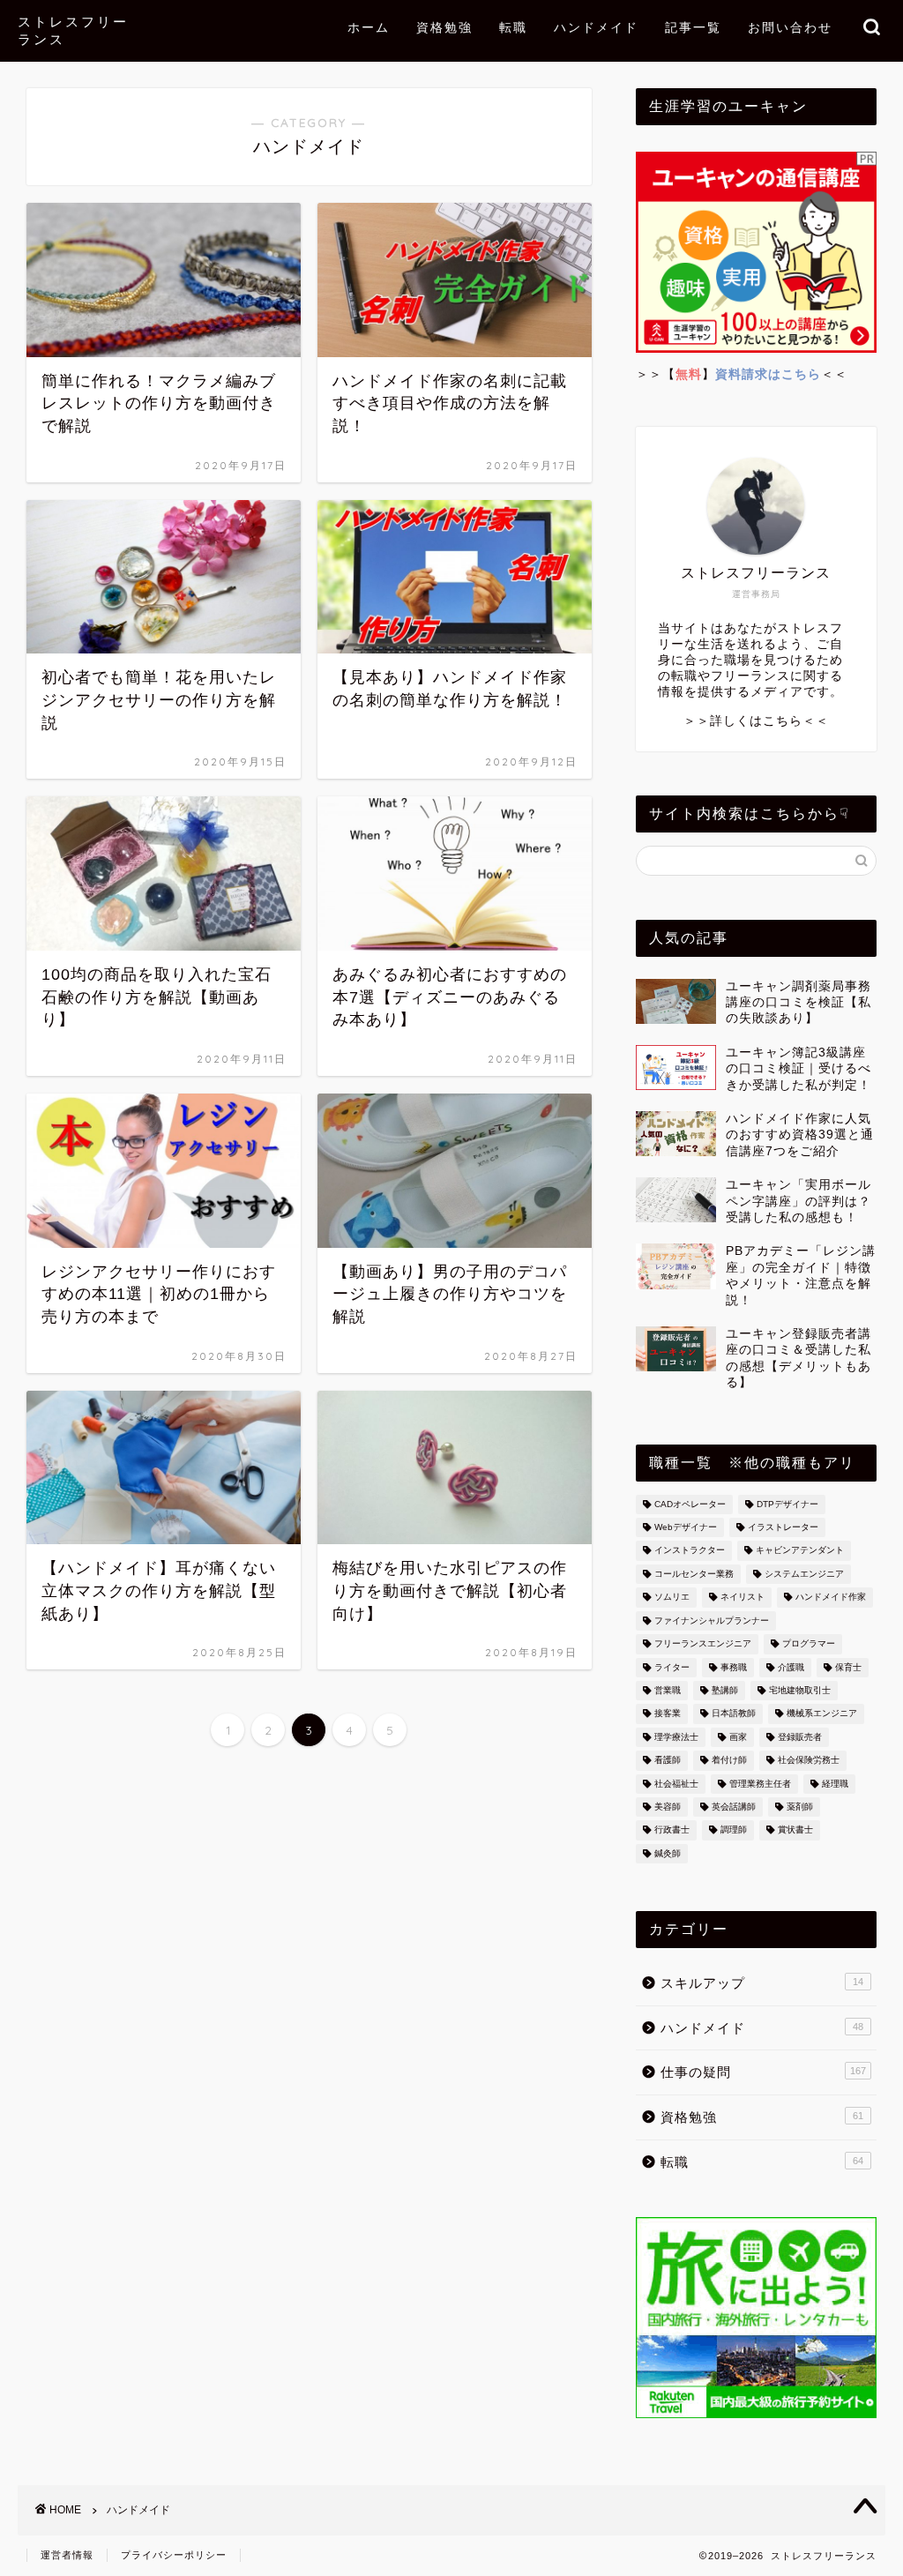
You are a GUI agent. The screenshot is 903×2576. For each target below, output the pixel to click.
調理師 (734, 1830)
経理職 (835, 1784)
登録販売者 (800, 1737)
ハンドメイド (596, 27)
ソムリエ (672, 1598)
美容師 (668, 1807)
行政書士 (672, 1830)
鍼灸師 (668, 1853)
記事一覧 (693, 27)
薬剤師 (800, 1807)
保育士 (848, 1667)
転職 (513, 27)
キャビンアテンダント (800, 1551)
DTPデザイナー (787, 1504)
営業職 (668, 1690)
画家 (738, 1737)
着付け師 (729, 1761)
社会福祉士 (676, 1784)
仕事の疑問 (763, 2072)
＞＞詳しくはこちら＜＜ (756, 721)
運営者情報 (67, 2555)
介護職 (791, 1667)
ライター (672, 1667)
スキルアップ (762, 1983)
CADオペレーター (690, 1504)
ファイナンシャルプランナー (712, 1620)
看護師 (668, 1761)
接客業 (668, 1714)
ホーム (369, 27)
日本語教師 (734, 1714)
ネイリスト (743, 1598)
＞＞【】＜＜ (742, 374)
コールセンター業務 (694, 1574)
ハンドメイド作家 (831, 1598)
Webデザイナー (686, 1527)
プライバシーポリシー (174, 2555)
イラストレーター (783, 1527)
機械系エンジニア (822, 1714)
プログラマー (809, 1644)
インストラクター (690, 1551)
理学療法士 (676, 1737)
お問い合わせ (790, 27)
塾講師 (725, 1690)
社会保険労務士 (809, 1761)
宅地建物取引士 (800, 1690)
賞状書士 (795, 1830)
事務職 (734, 1667)
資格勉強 (444, 27)
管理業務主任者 (760, 1784)
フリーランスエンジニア (703, 1644)
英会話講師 (734, 1807)
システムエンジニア (804, 1574)
